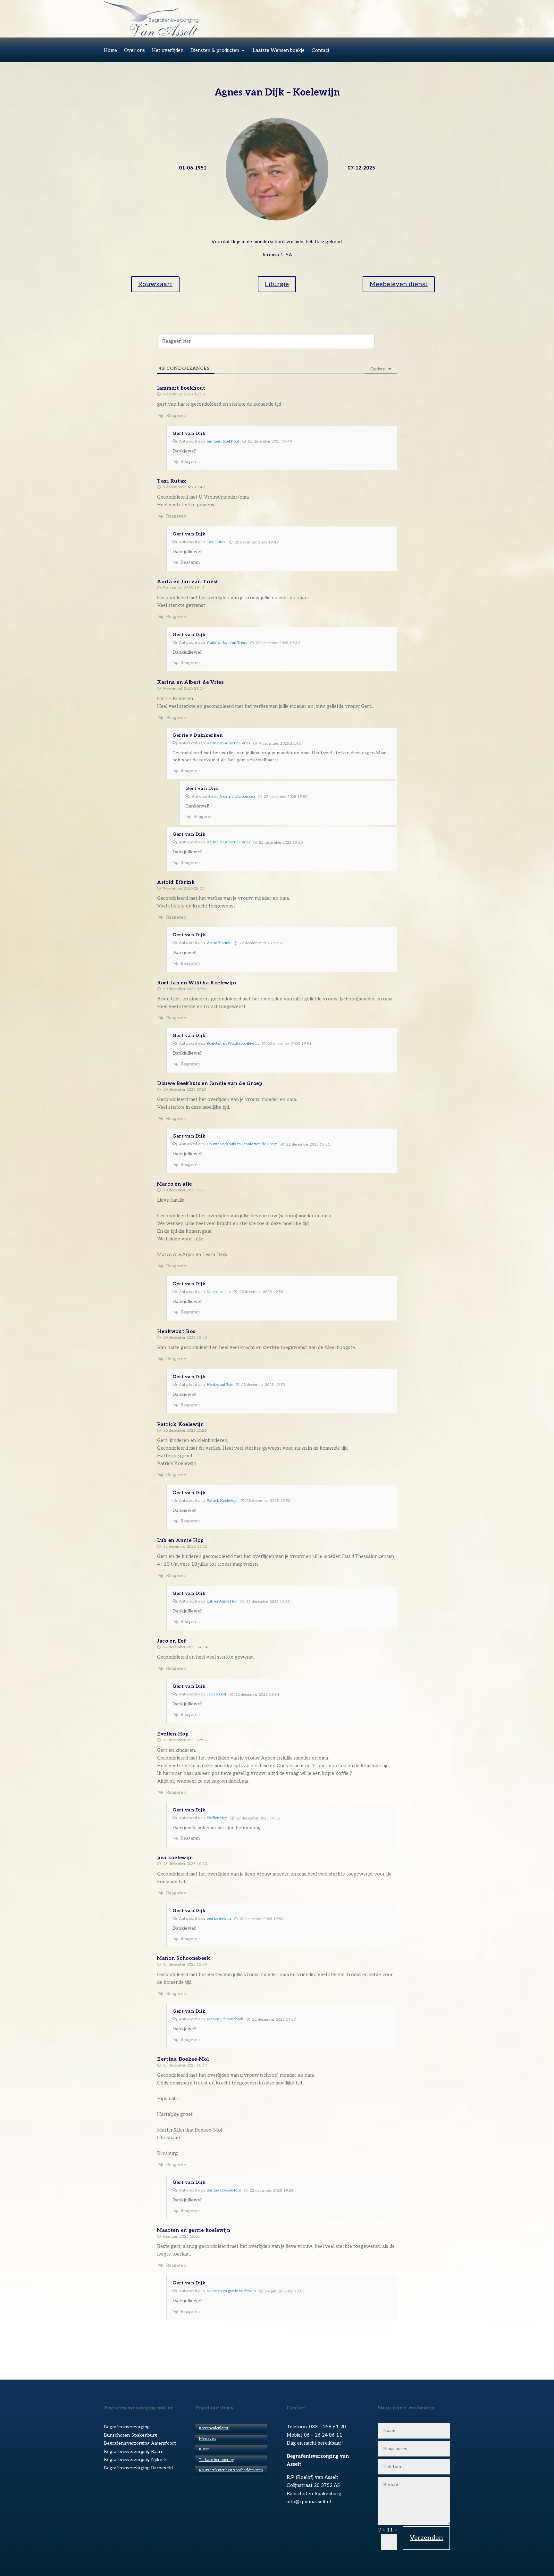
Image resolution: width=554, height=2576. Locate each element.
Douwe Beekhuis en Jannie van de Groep (242, 1144)
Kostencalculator (214, 2428)
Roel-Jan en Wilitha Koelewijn (233, 1044)
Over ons (134, 51)
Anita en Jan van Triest (227, 643)
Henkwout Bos (220, 1385)
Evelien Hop (217, 1818)
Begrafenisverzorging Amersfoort (140, 2443)
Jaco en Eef (217, 1694)
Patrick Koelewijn (222, 1501)
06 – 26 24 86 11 (323, 2435)
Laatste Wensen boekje (279, 51)
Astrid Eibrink (219, 943)
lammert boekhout (223, 441)
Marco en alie (219, 1292)
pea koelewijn (219, 1919)
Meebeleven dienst (399, 284)
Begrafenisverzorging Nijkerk (135, 2460)
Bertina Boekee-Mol (224, 2190)
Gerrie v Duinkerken (237, 796)
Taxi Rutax (216, 542)
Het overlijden (168, 51)
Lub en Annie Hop (222, 1601)
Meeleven (207, 2439)
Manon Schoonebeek (225, 2019)
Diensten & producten (215, 51)
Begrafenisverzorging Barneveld (138, 2468)
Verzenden (426, 2538)
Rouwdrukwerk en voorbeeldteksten (231, 2470)
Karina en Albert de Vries (228, 743)
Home (110, 51)
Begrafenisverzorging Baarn (134, 2452)
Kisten (204, 2449)
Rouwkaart (155, 284)
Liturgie (277, 284)
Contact (321, 51)
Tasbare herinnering (216, 2460)
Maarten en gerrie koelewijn (231, 2291)
